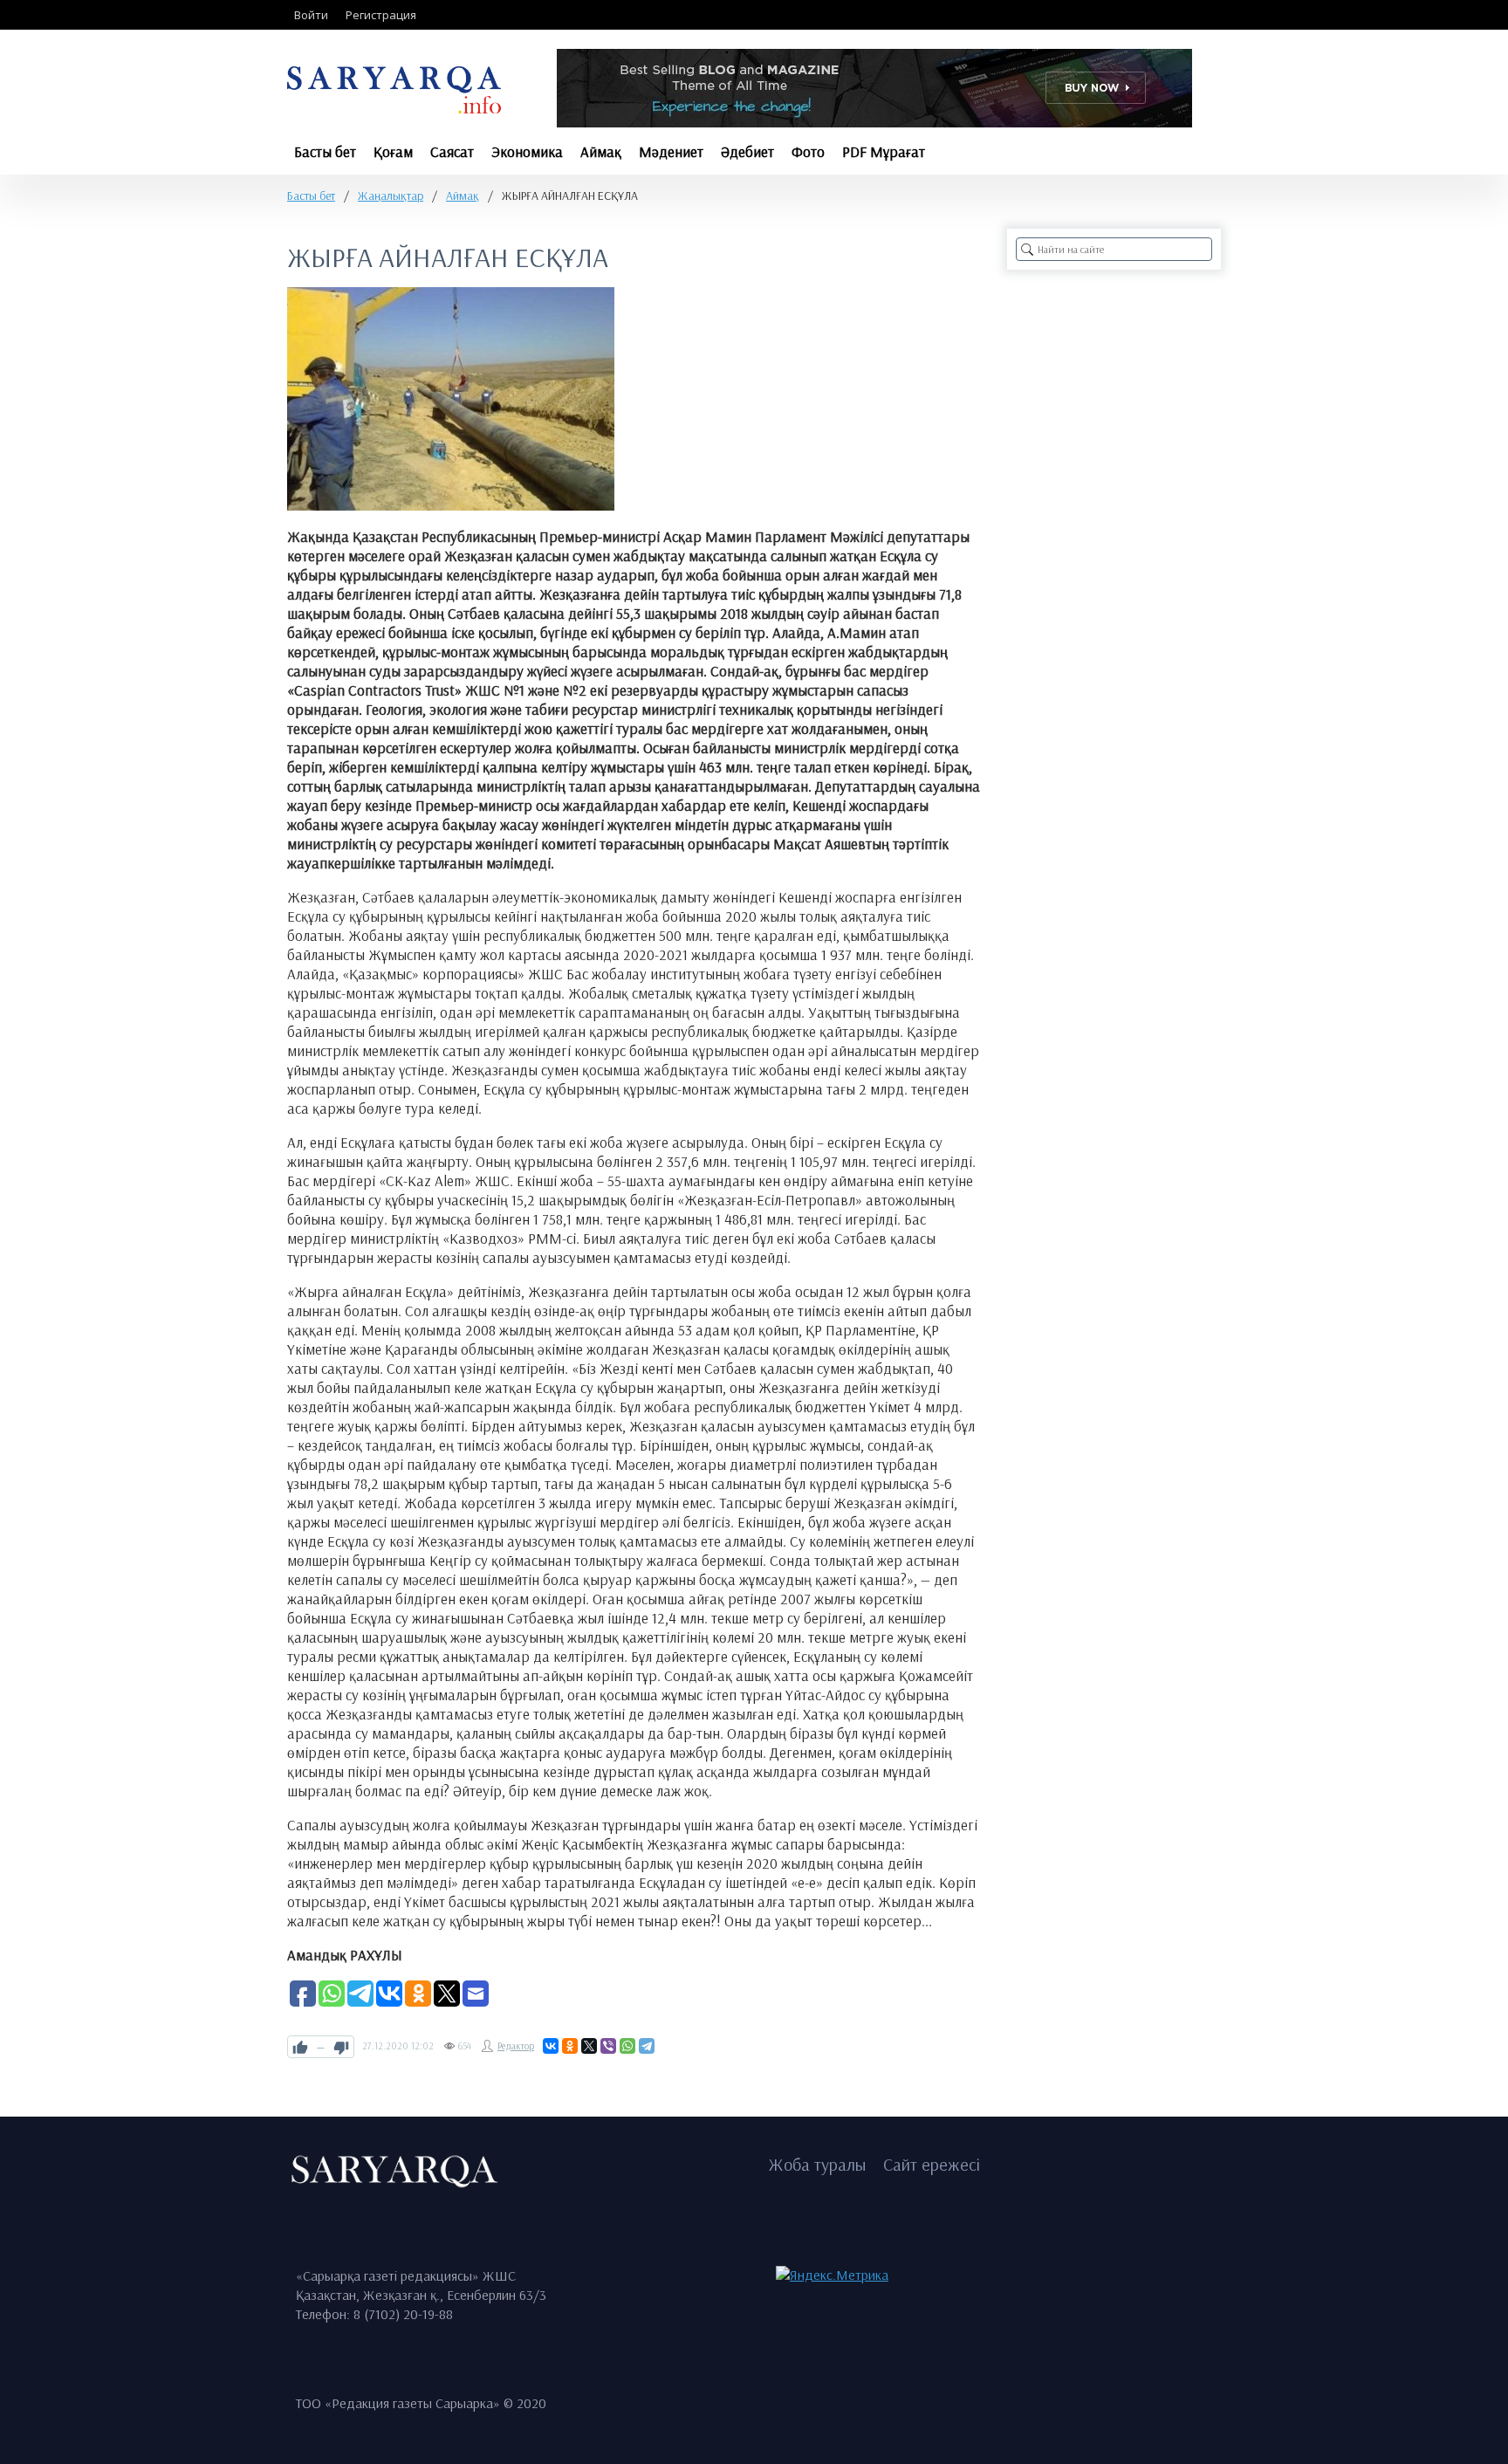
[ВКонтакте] (551, 2046)
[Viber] (608, 2046)
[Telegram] (647, 2046)
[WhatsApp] (627, 2046)
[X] (589, 2046)
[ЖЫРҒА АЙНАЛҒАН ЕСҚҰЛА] (451, 399)
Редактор (516, 2046)
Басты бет (311, 196)
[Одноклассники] (570, 2046)
